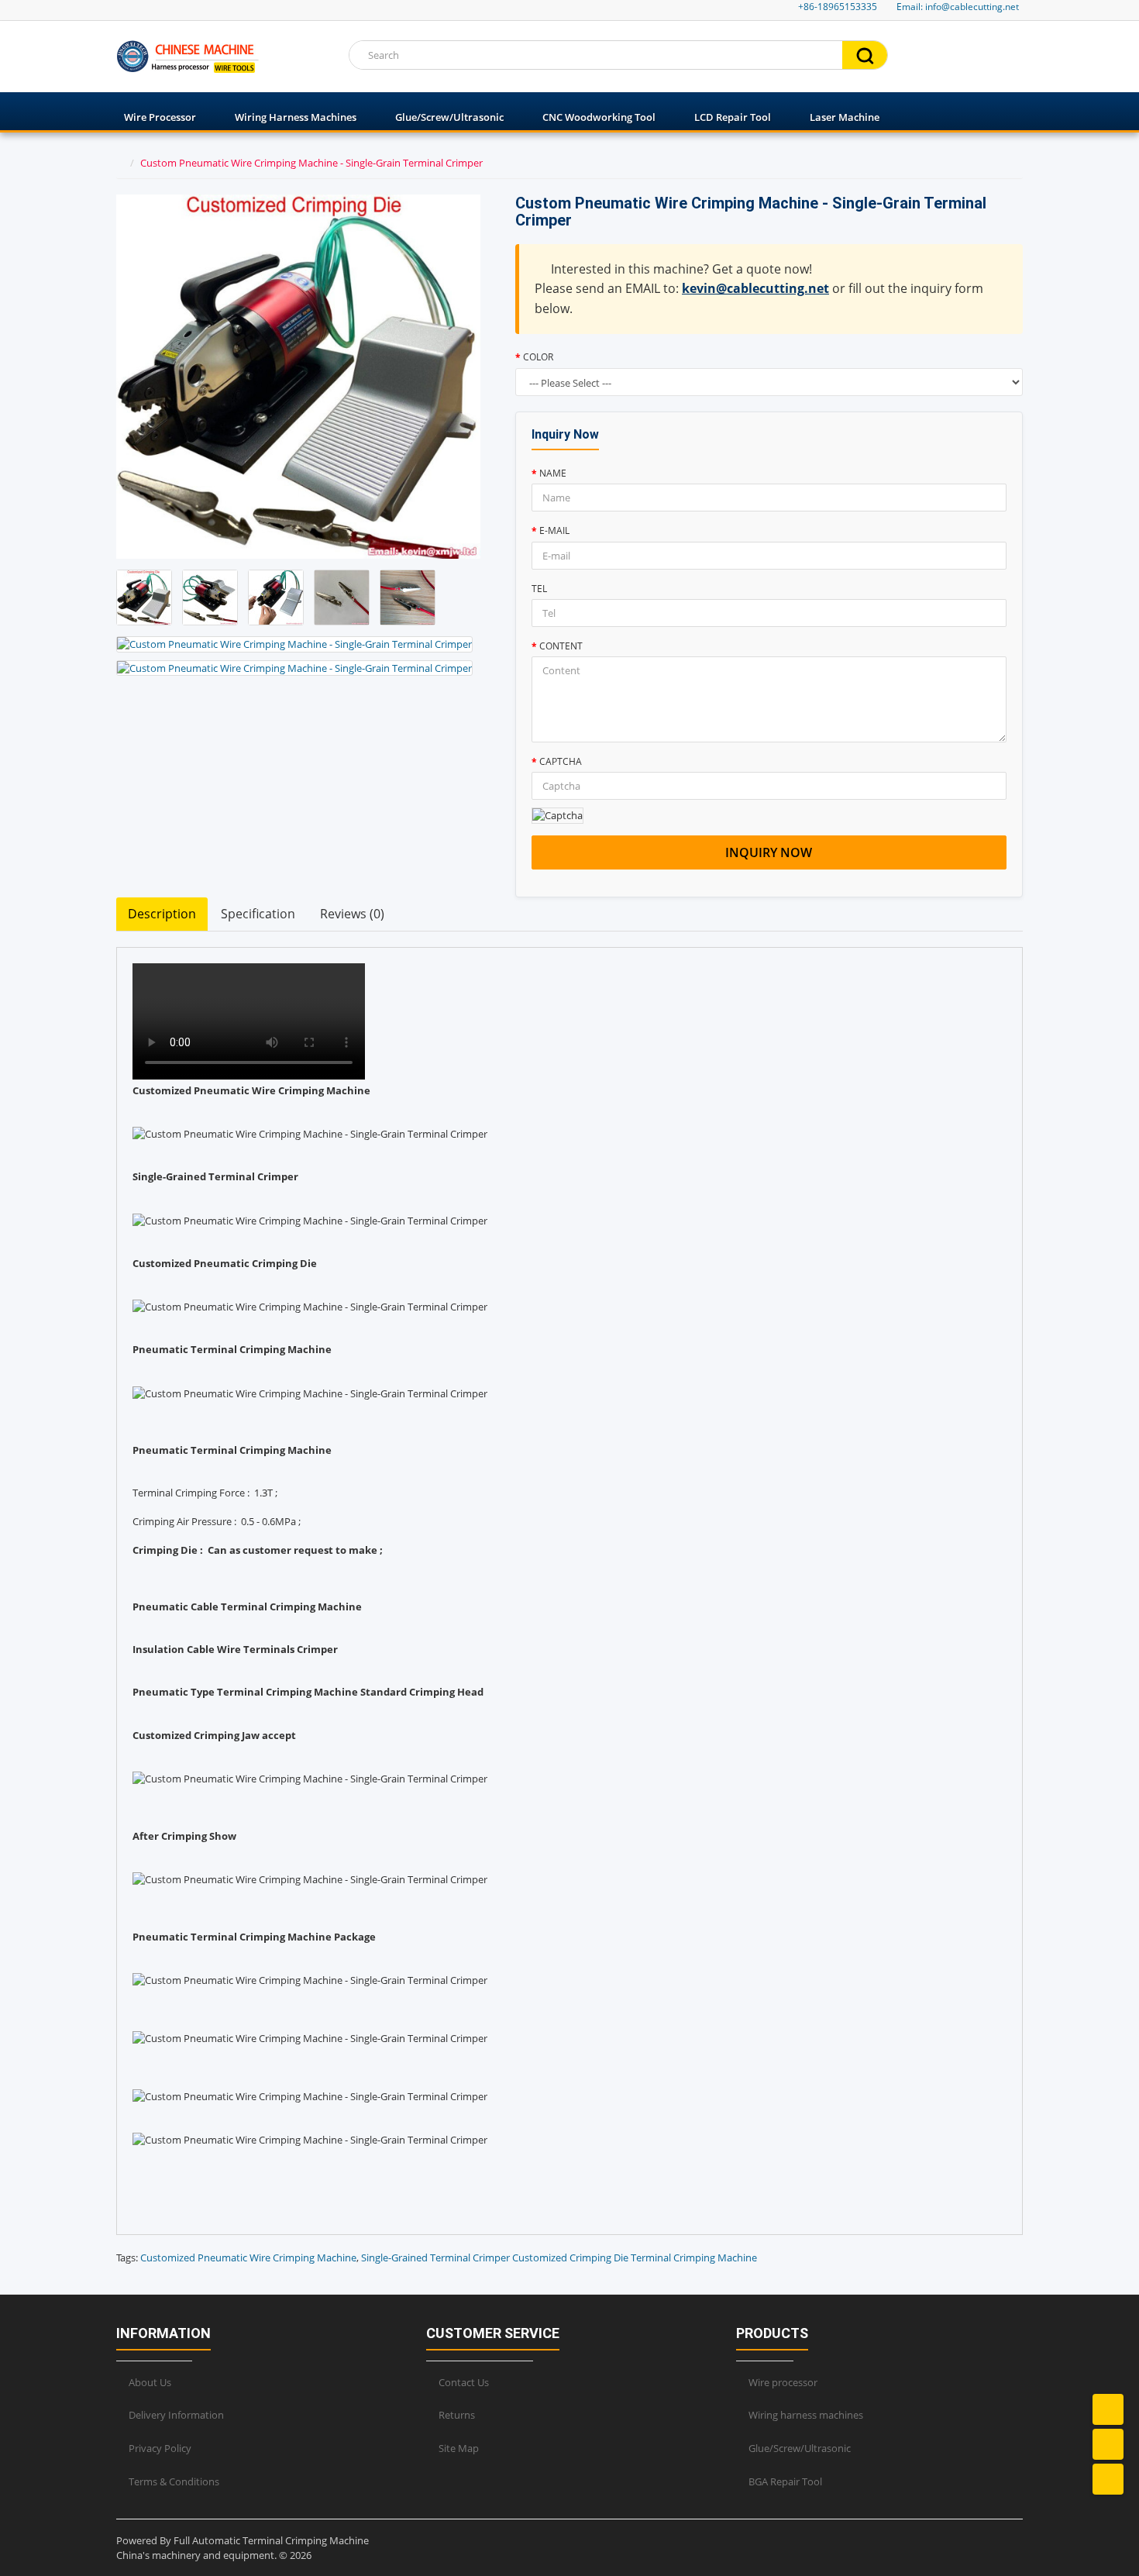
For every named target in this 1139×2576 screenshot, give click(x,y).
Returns (457, 2415)
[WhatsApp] (1108, 2444)
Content (561, 646)
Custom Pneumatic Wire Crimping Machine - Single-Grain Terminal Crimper (311, 163)
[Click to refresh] (557, 816)
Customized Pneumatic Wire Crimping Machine (248, 2257)
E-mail (554, 530)
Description (162, 914)
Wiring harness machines (296, 117)
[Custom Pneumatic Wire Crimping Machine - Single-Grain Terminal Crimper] (144, 598)
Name (553, 473)
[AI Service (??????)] (1108, 2409)
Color (538, 357)
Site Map (459, 2448)
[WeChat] (1108, 2479)
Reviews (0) (352, 914)
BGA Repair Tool (785, 2481)
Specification (258, 914)
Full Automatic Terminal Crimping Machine (271, 2540)
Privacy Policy (160, 2448)
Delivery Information (176, 2415)
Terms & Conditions (174, 2481)
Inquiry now (769, 852)
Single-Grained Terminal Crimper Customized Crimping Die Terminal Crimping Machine (559, 2257)
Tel (539, 589)
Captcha (561, 761)
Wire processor (160, 117)
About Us (150, 2382)
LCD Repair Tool (733, 117)
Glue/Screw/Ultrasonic (449, 117)
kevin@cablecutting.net (755, 288)
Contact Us (464, 2382)
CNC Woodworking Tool (599, 117)
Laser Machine (845, 117)
